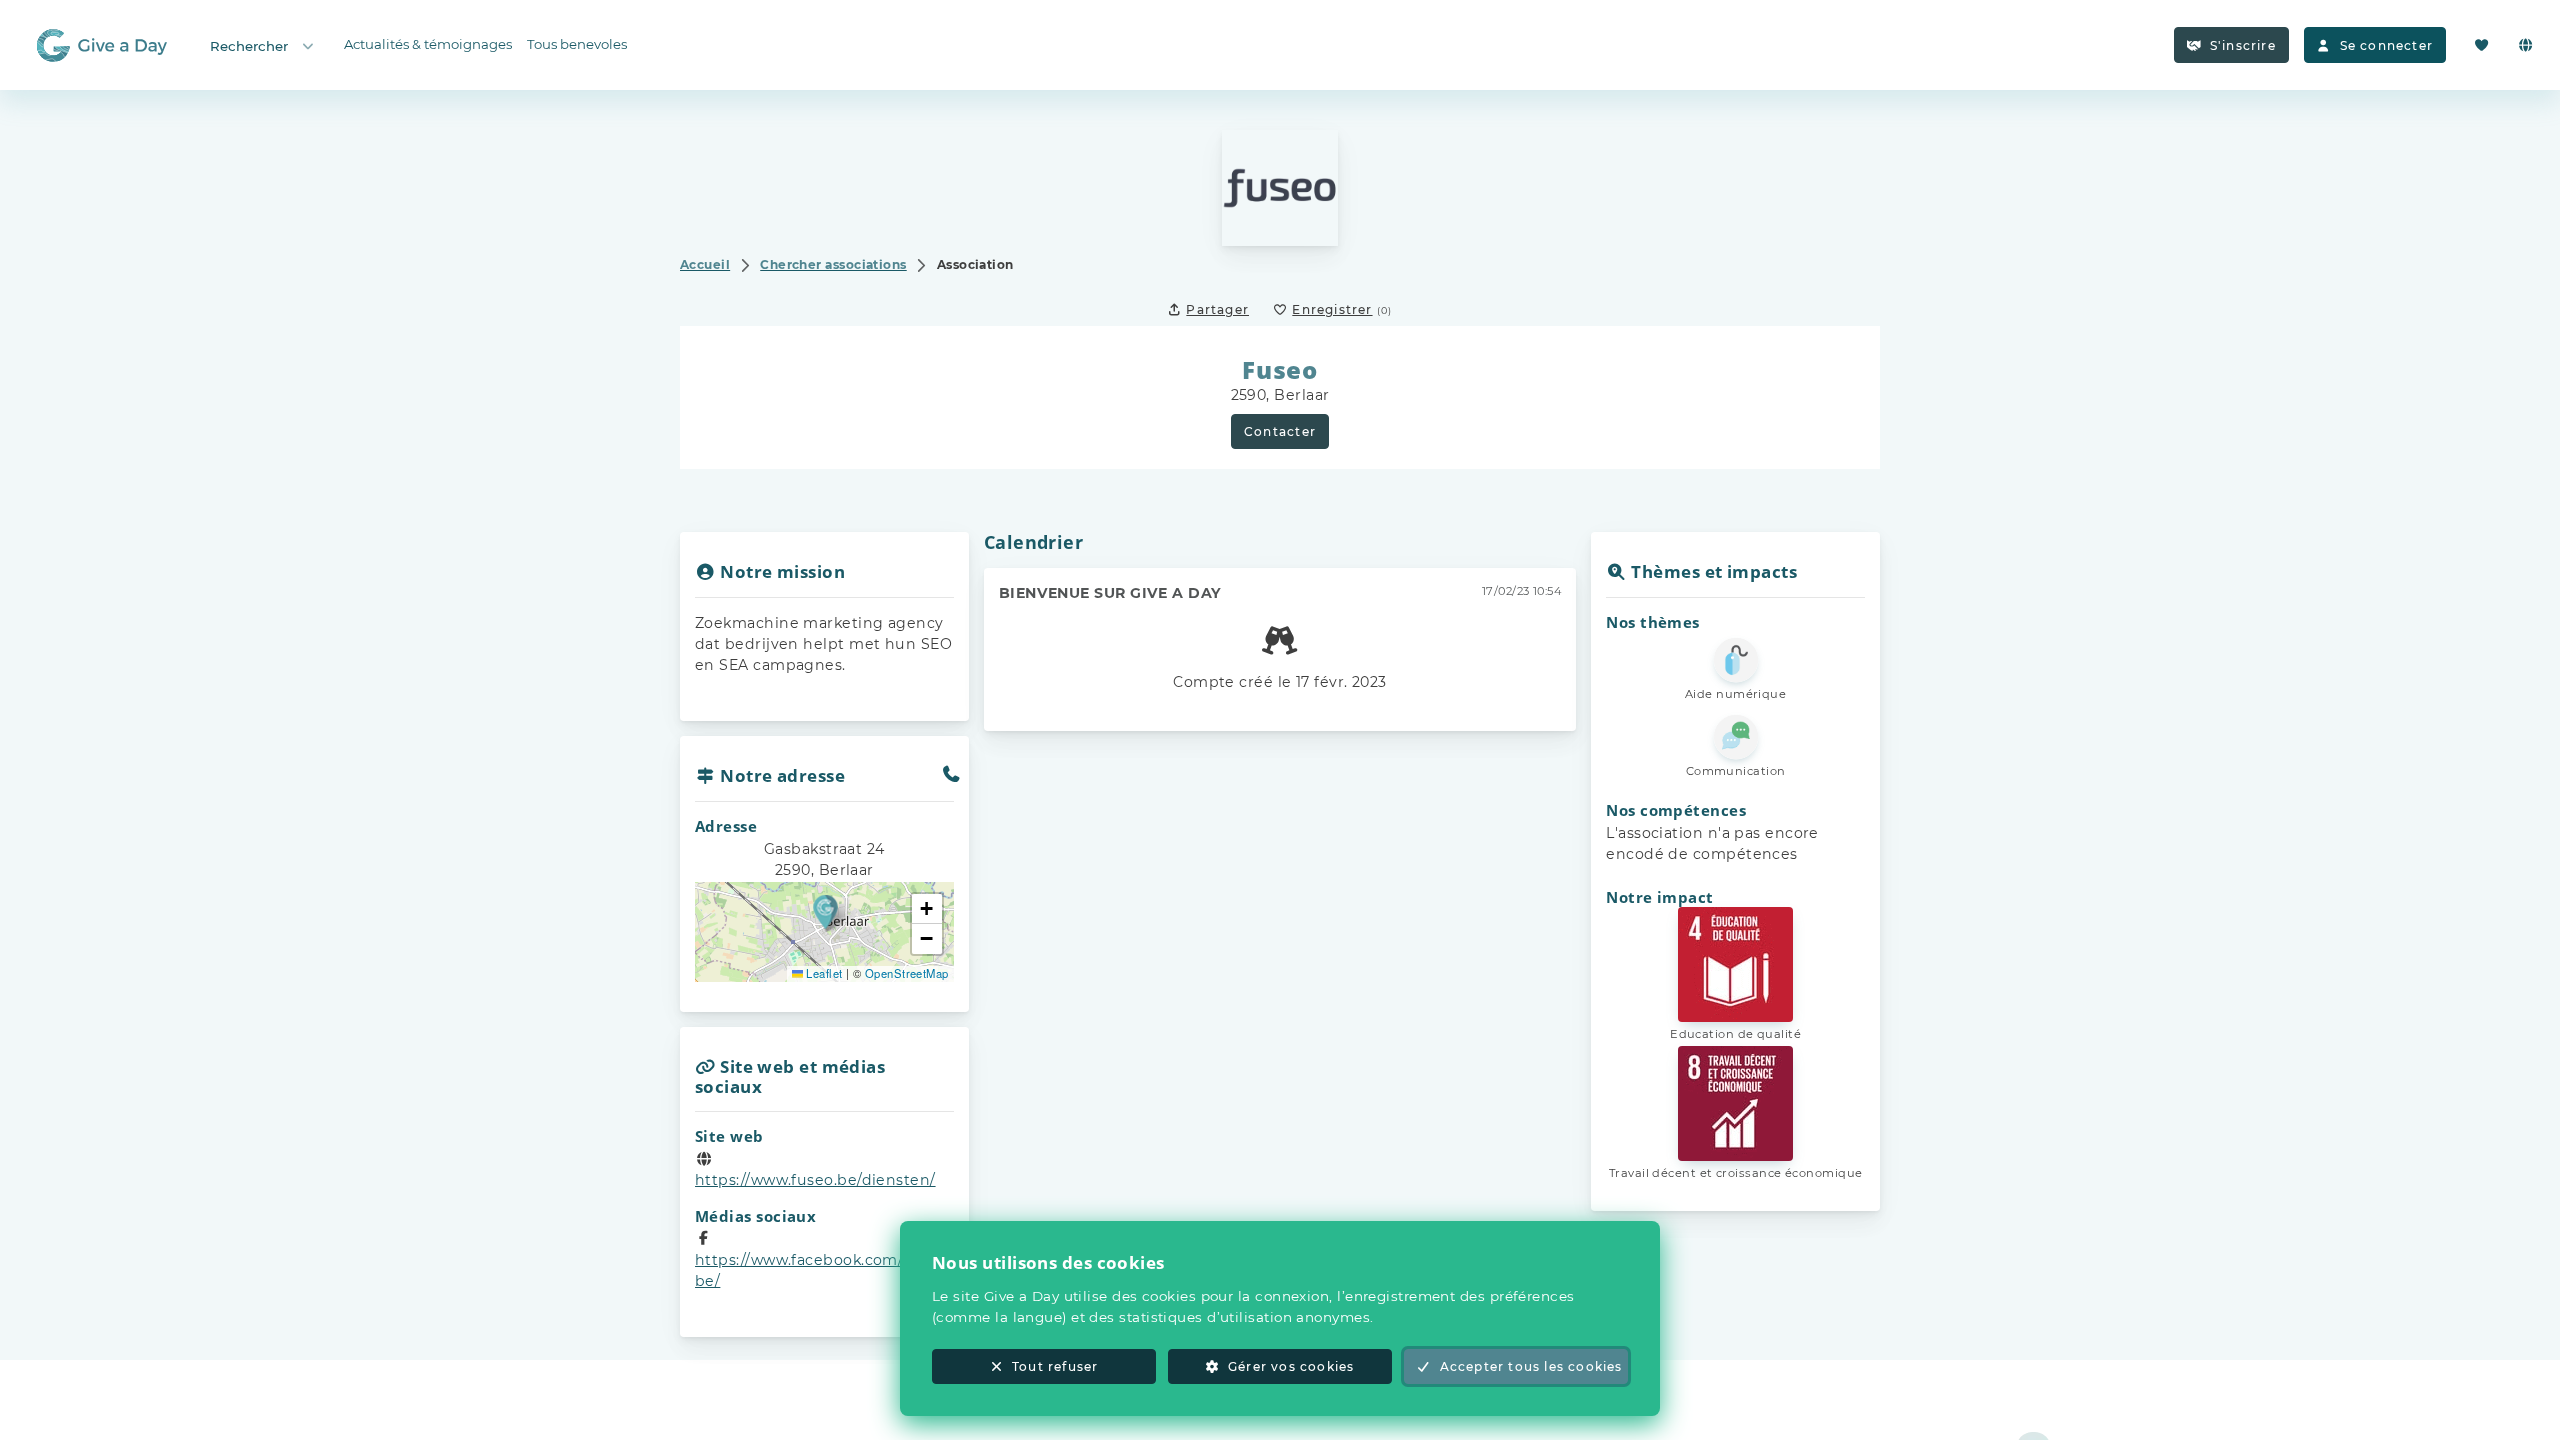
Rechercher (249, 46)
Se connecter (2386, 45)
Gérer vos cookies (1291, 1366)
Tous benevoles (577, 44)
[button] (825, 911)
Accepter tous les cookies (1531, 1366)
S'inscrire (2243, 45)
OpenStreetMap (907, 973)
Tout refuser (1055, 1366)
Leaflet (823, 973)
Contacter (1280, 431)
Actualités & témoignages (428, 44)
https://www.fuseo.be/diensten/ (815, 1180)
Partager (1217, 309)
